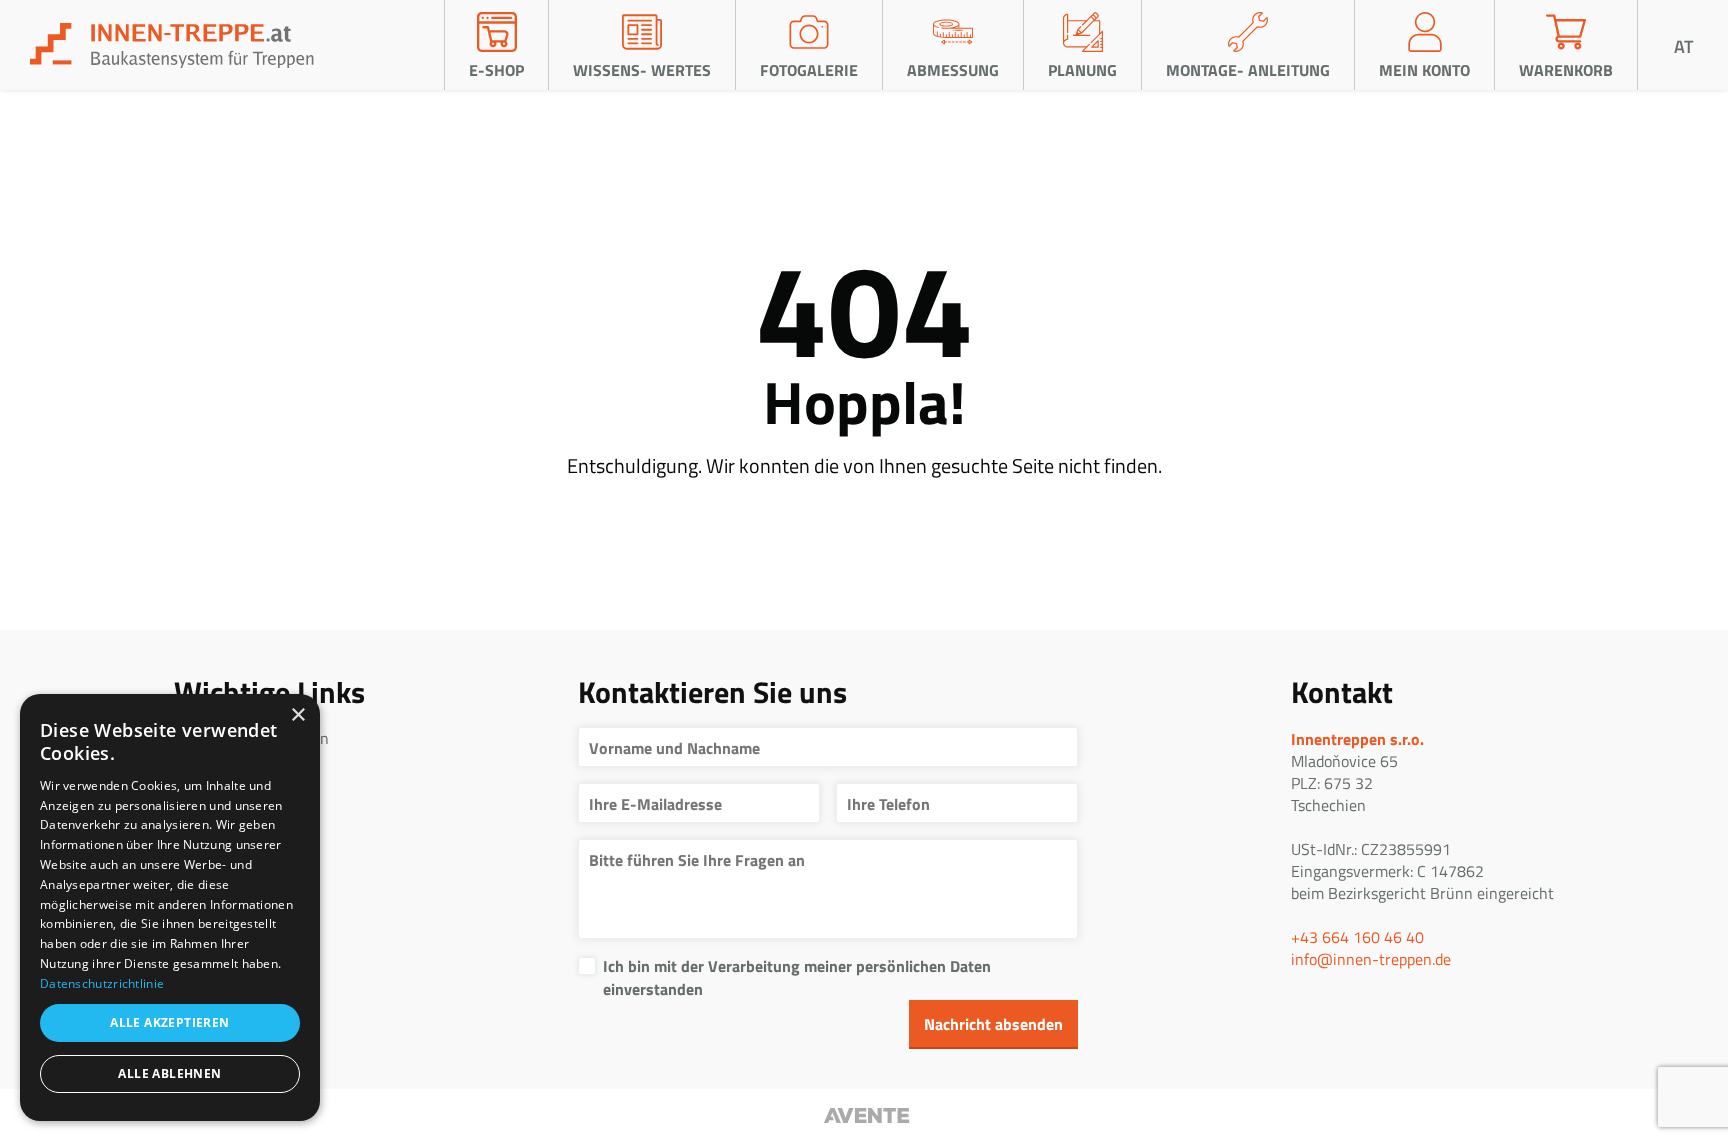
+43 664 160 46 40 (1357, 937)
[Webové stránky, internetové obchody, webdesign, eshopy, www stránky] (864, 1115)
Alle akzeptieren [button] (169, 1022)
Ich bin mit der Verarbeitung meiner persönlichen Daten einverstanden (797, 977)
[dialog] (170, 907)
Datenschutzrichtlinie (102, 983)
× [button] (297, 715)
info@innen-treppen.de (1371, 959)
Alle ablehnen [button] (169, 1073)
